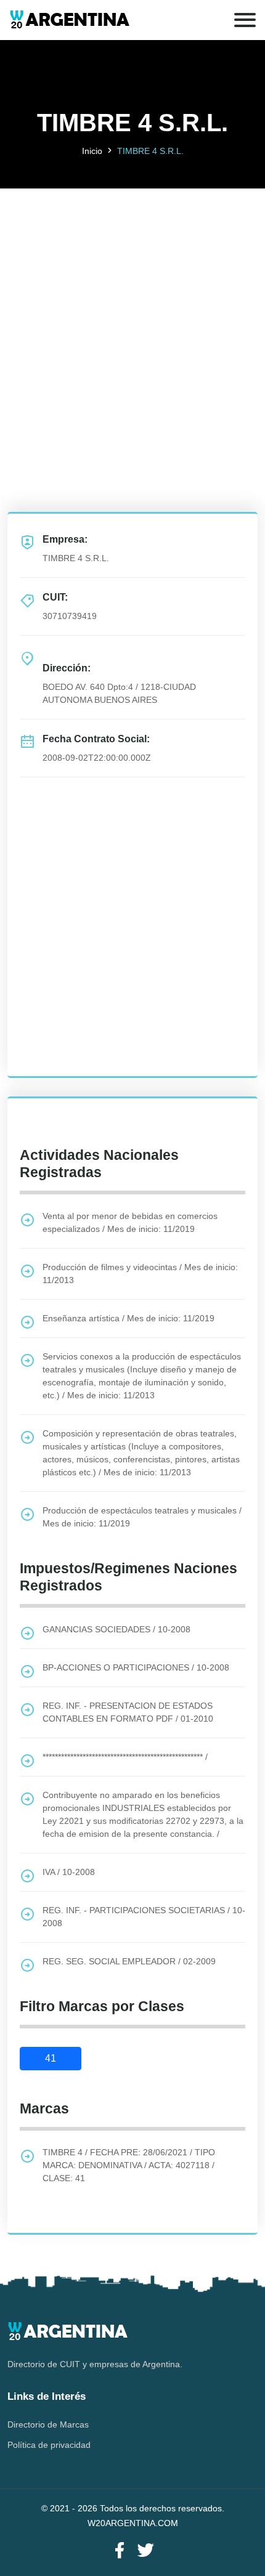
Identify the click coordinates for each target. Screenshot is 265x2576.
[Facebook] (120, 2551)
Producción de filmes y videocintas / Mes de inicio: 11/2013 (140, 1274)
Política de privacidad (49, 2445)
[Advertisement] (132, 321)
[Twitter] (145, 2551)
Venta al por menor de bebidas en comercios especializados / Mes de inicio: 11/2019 (130, 1222)
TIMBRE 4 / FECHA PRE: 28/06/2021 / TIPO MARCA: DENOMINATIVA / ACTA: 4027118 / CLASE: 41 (129, 2165)
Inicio (92, 151)
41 (51, 2058)
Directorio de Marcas (48, 2424)
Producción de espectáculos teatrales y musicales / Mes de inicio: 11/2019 (142, 1517)
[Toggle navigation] (245, 20)
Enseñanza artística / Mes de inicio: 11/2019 (128, 1318)
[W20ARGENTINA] (69, 20)
